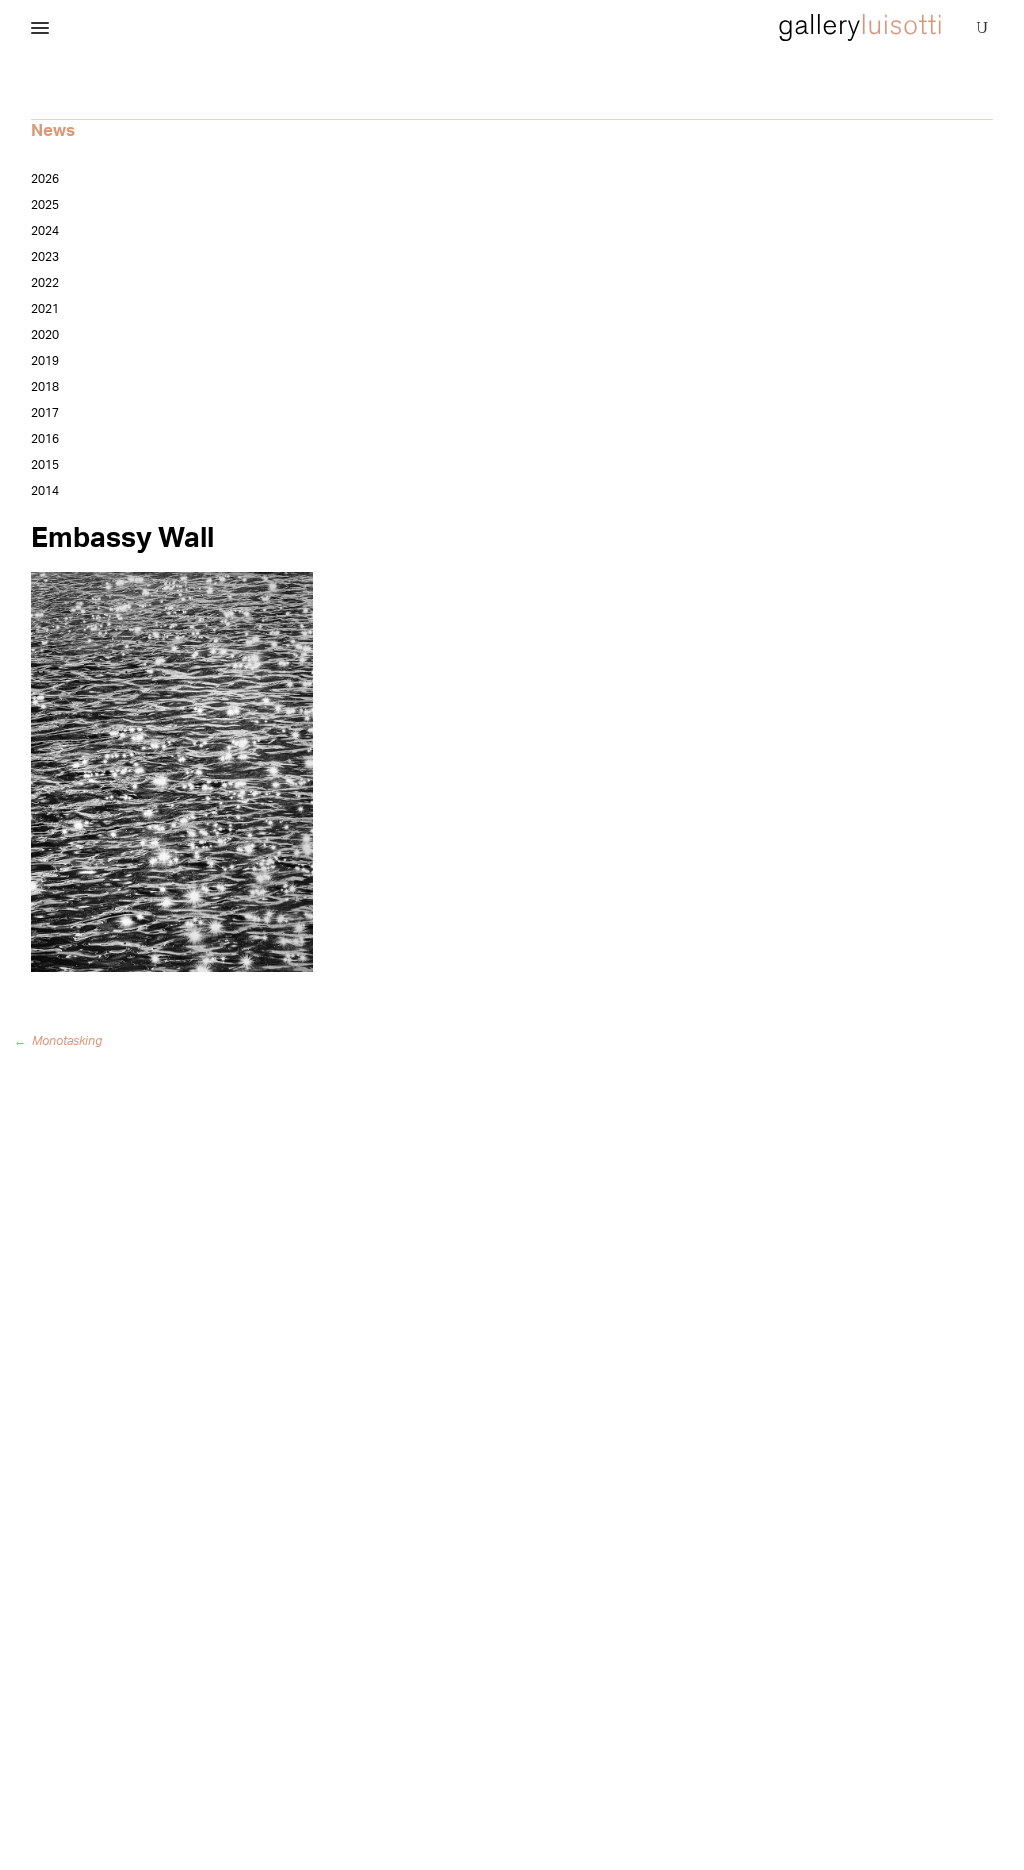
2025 (45, 205)
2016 (45, 439)
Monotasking (61, 1041)
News (53, 130)
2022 (45, 283)
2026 (45, 179)
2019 (45, 361)
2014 (45, 491)
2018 (45, 387)
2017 (45, 413)
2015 (45, 465)
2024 (45, 231)
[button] (40, 29)
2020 (45, 335)
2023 (45, 257)
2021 (45, 309)
